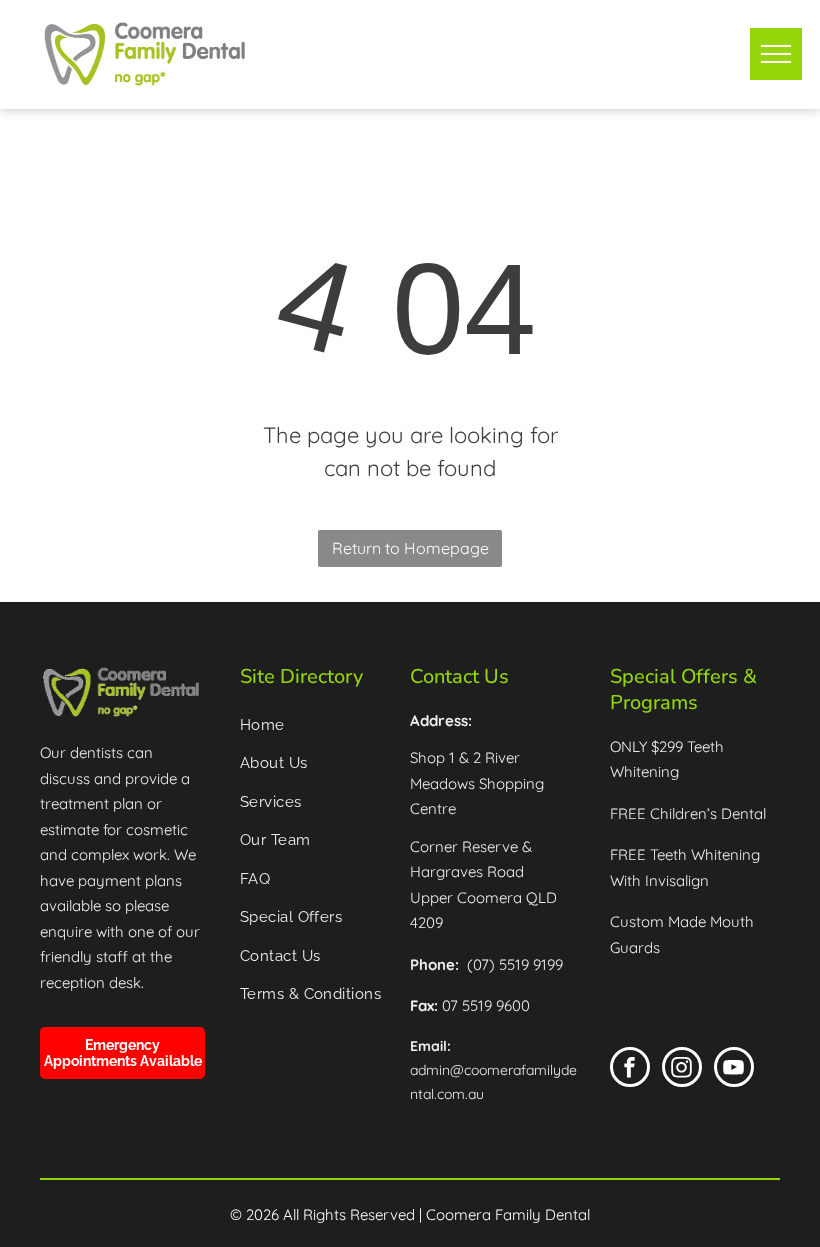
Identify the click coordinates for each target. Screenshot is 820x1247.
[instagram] (682, 1069)
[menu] (776, 54)
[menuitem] (317, 725)
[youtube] (734, 1069)
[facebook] (630, 1069)
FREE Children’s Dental (688, 813)
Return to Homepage (410, 548)
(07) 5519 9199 (515, 964)
